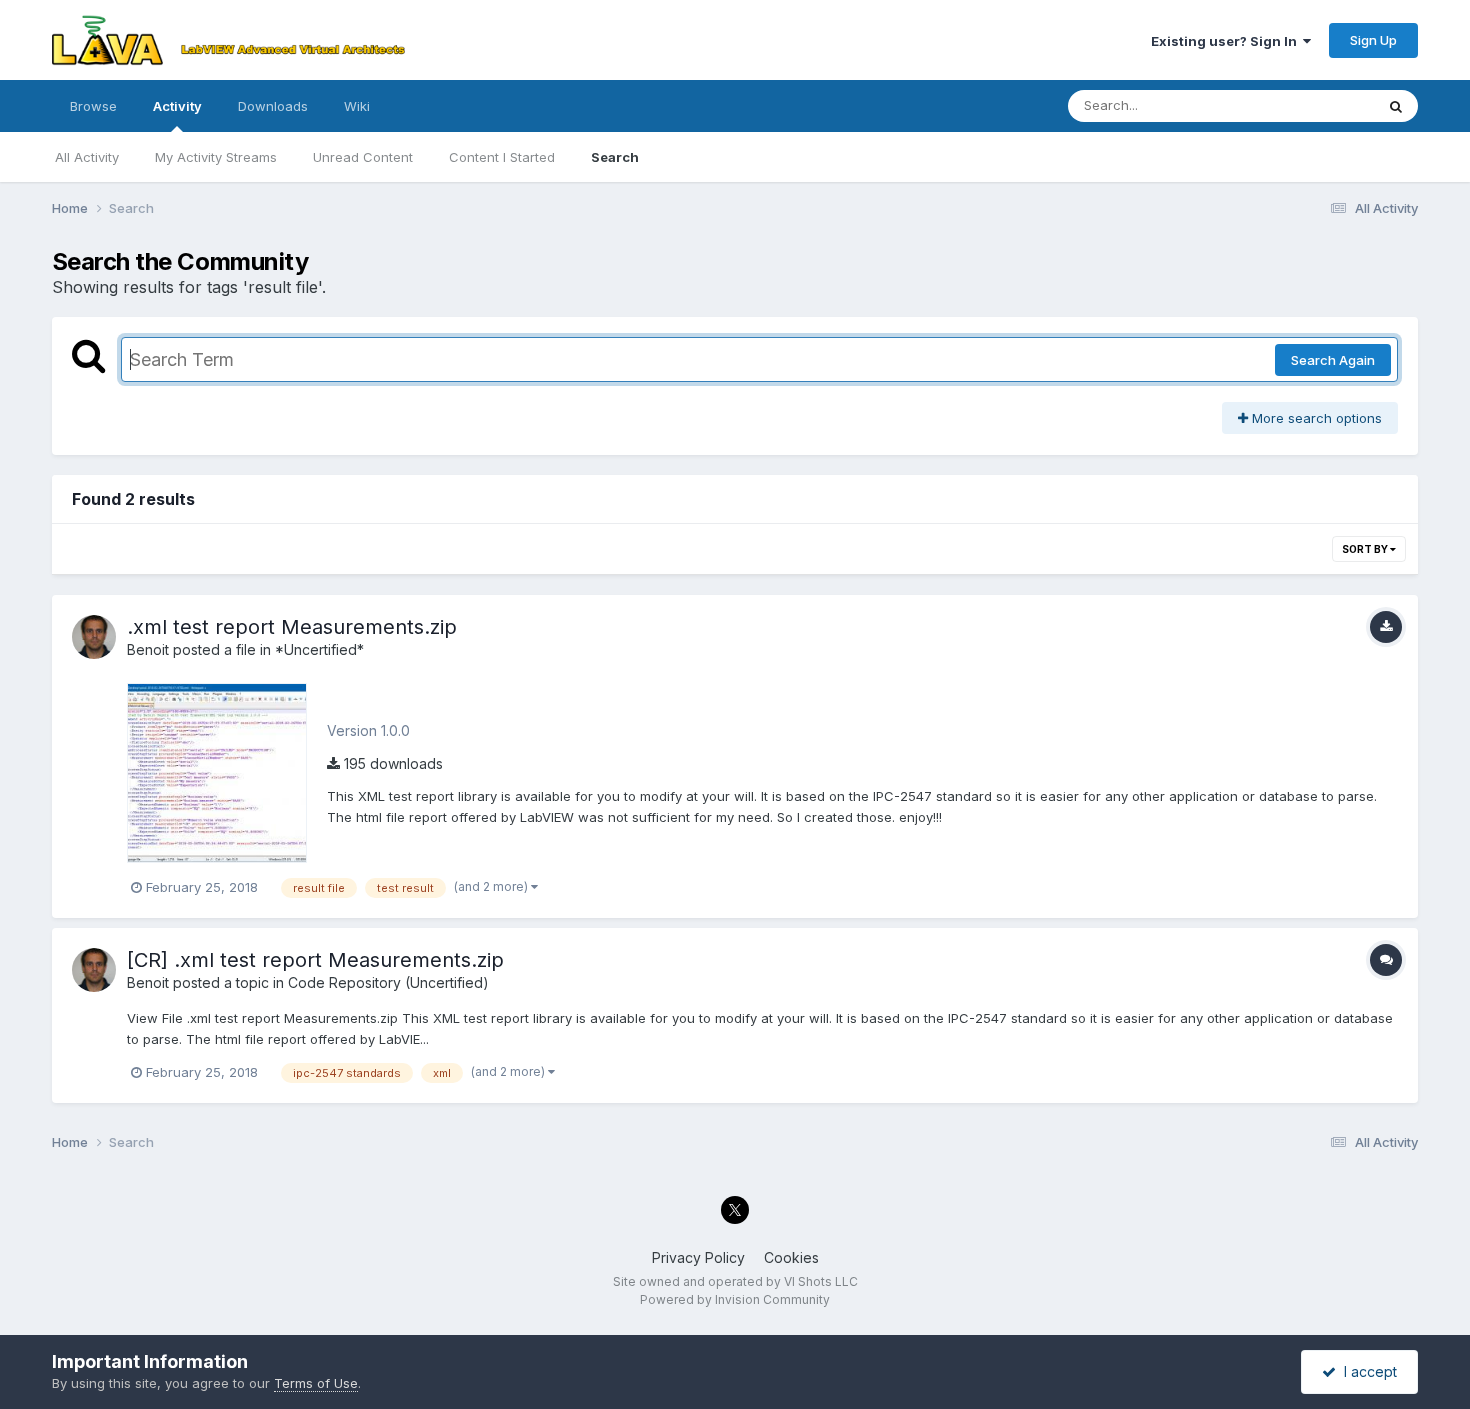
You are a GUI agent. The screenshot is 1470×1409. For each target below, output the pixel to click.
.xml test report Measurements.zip (292, 627)
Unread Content (363, 157)
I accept (1366, 1371)
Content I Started (502, 157)
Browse (93, 106)
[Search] (1396, 106)
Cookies (791, 1257)
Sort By (1366, 549)
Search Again (1333, 360)
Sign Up (1373, 40)
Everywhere (1312, 105)
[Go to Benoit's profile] (94, 637)
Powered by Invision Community (735, 1299)
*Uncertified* (319, 649)
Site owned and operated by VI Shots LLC (735, 1281)
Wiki (357, 106)
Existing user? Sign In (1227, 41)
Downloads (273, 106)
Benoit (148, 649)
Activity (177, 106)
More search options (1315, 418)
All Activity (87, 157)
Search (615, 157)
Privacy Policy (698, 1257)
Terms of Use (316, 1383)
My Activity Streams (216, 157)
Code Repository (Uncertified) (388, 982)
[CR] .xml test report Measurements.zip (315, 960)
